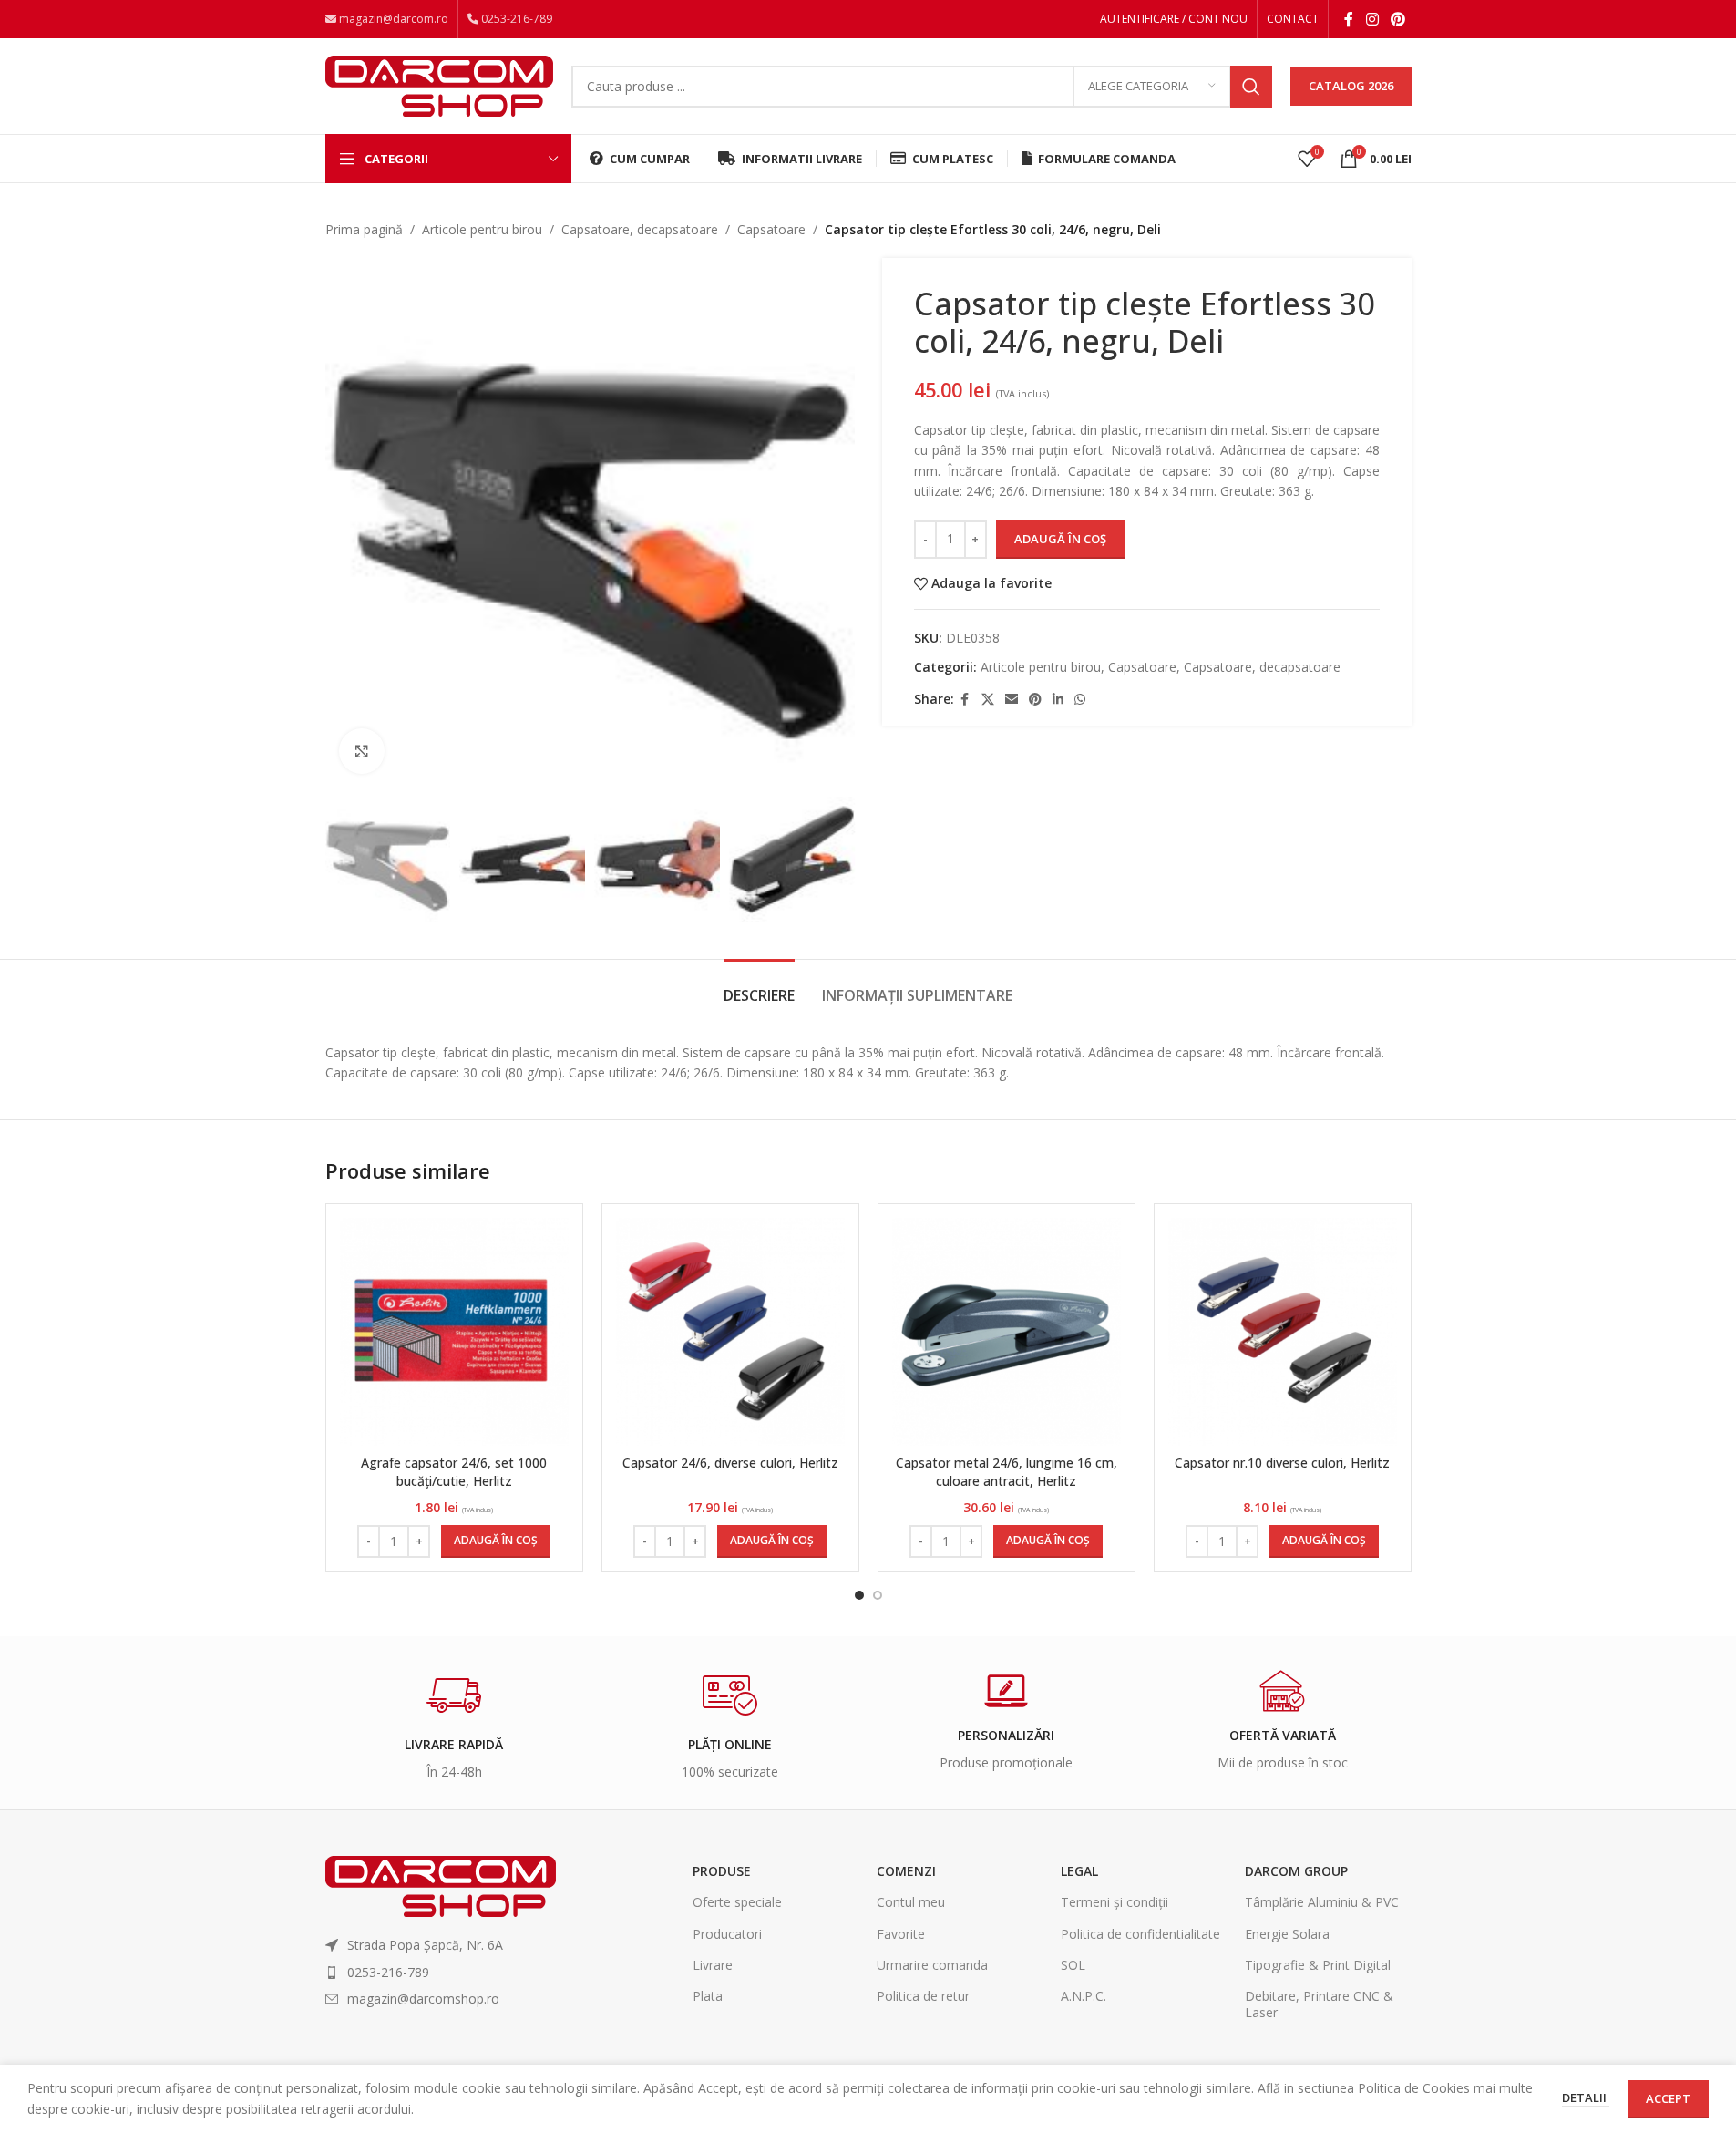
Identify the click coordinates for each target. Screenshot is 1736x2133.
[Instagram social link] (1372, 19)
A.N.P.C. (1084, 1996)
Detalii (1586, 2097)
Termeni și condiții (1115, 1902)
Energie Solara (1287, 1934)
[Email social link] (1012, 700)
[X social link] (988, 700)
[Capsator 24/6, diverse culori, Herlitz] (730, 1332)
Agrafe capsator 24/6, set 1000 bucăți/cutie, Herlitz (454, 1472)
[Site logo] (439, 84)
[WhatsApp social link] (1080, 700)
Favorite (901, 1934)
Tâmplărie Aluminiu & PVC (1322, 1902)
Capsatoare (771, 229)
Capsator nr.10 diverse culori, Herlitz (1282, 1463)
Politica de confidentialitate (1140, 1934)
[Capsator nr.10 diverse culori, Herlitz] (1283, 1332)
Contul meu (911, 1902)
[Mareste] (362, 751)
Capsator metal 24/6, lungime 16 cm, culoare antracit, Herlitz (1007, 1472)
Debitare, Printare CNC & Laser (1319, 2004)
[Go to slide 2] (878, 1595)
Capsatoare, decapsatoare (640, 229)
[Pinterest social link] (1397, 19)
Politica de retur (923, 1996)
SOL (1073, 1965)
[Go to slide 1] (859, 1595)
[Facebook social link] (1349, 19)
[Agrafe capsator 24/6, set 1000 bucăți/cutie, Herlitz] (454, 1332)
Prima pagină (364, 229)
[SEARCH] (1251, 87)
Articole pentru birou (482, 229)
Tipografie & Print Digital (1318, 1965)
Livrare (713, 1965)
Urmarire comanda (932, 1965)
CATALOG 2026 (1351, 86)
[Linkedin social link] (1058, 700)
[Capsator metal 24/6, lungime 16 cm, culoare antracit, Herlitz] (1007, 1332)
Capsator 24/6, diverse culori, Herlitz (730, 1463)
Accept (1668, 2098)
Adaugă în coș (1060, 539)
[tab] (759, 987)
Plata (708, 1996)
